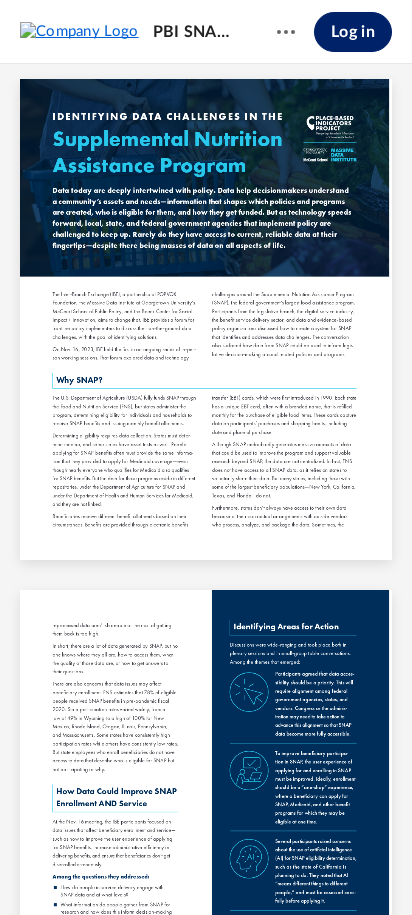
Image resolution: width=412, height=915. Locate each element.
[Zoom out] (172, 866)
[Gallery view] (318, 866)
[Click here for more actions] (286, 32)
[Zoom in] (240, 866)
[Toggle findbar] (58, 866)
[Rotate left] (280, 866)
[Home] (79, 31)
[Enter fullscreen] (354, 866)
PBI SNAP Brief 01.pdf (196, 32)
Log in (353, 32)
